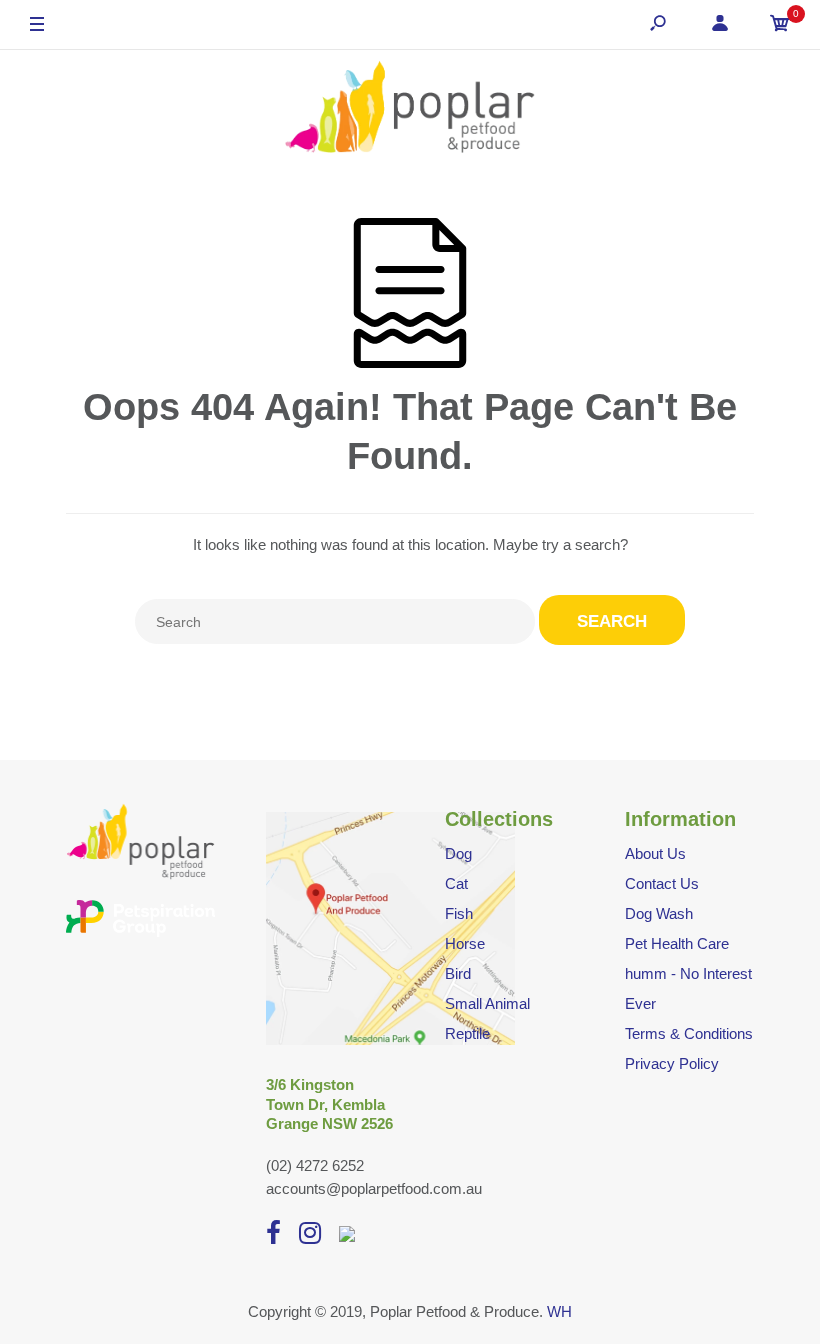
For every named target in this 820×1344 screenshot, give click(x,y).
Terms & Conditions (689, 1033)
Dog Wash (659, 913)
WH (559, 1311)
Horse (465, 943)
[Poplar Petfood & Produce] (410, 109)
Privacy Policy (672, 1063)
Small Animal (487, 1003)
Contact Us (662, 883)
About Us (655, 853)
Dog (458, 853)
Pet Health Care (677, 943)
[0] (780, 25)
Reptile (467, 1033)
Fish (459, 913)
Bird (458, 973)
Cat (456, 883)
